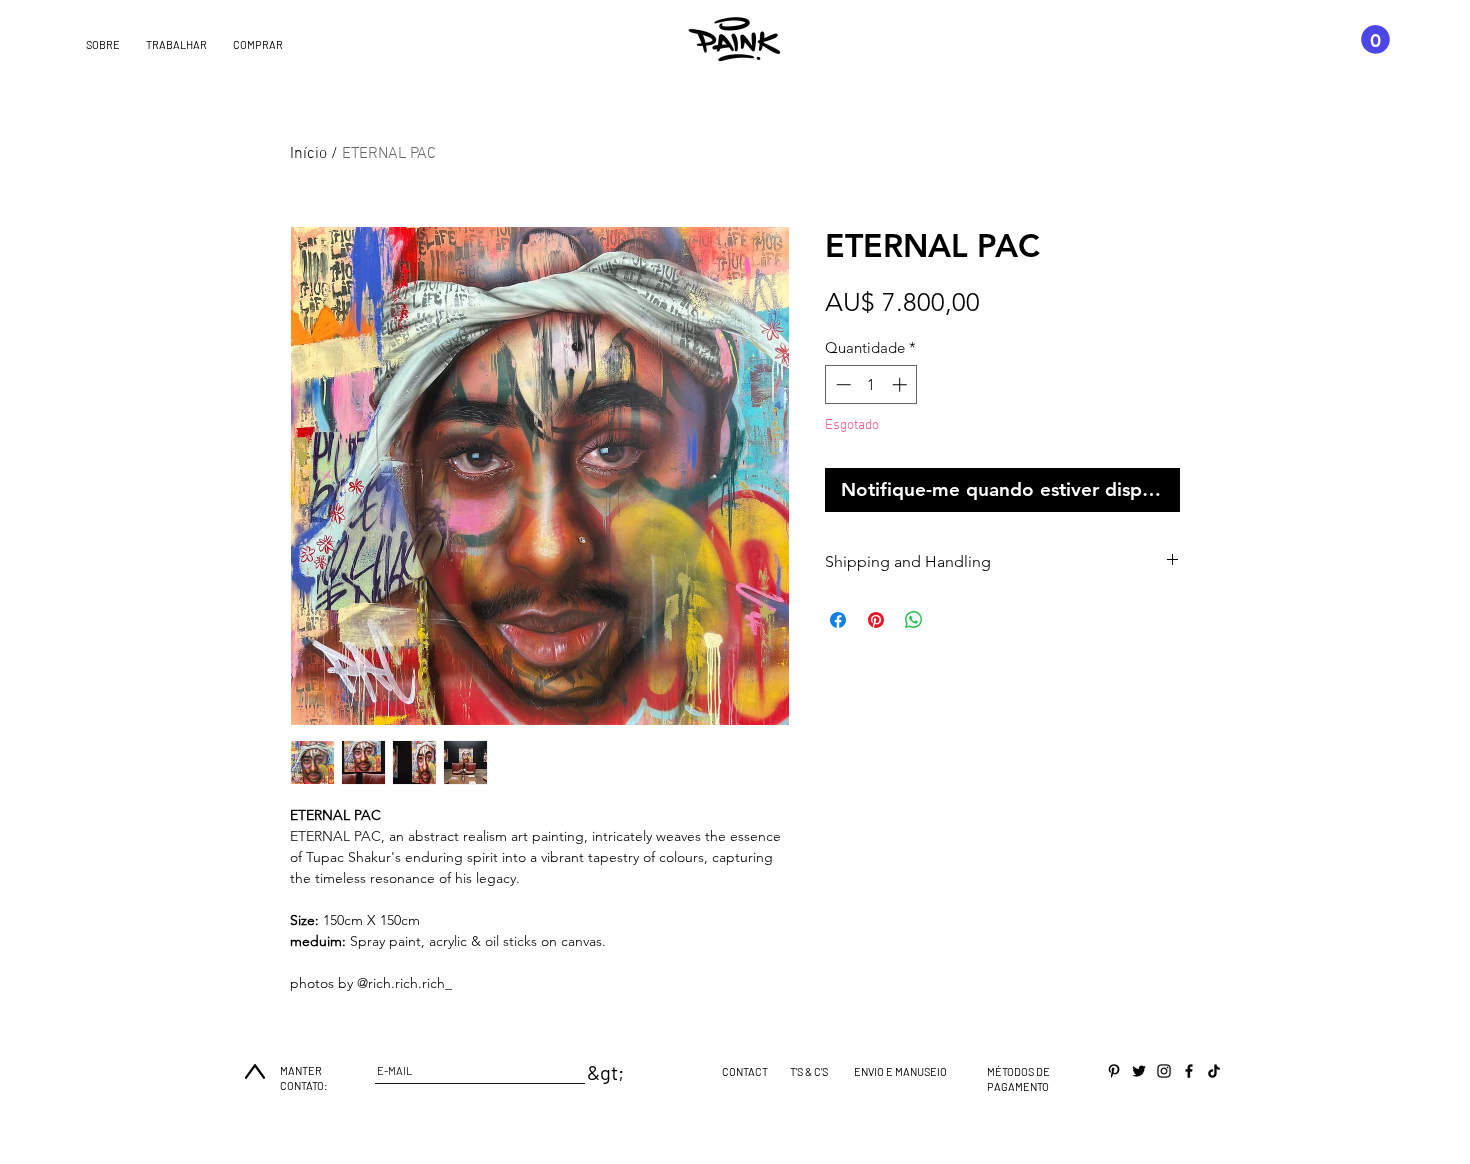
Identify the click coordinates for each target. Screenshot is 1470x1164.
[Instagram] (1164, 1071)
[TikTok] (1214, 1071)
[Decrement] (841, 384)
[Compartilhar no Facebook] (838, 620)
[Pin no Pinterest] (876, 620)
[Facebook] (1189, 1071)
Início (308, 154)
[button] (1375, 39)
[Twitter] (1139, 1071)
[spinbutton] (871, 384)
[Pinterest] (1114, 1071)
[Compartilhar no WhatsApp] (914, 620)
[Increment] (901, 384)
